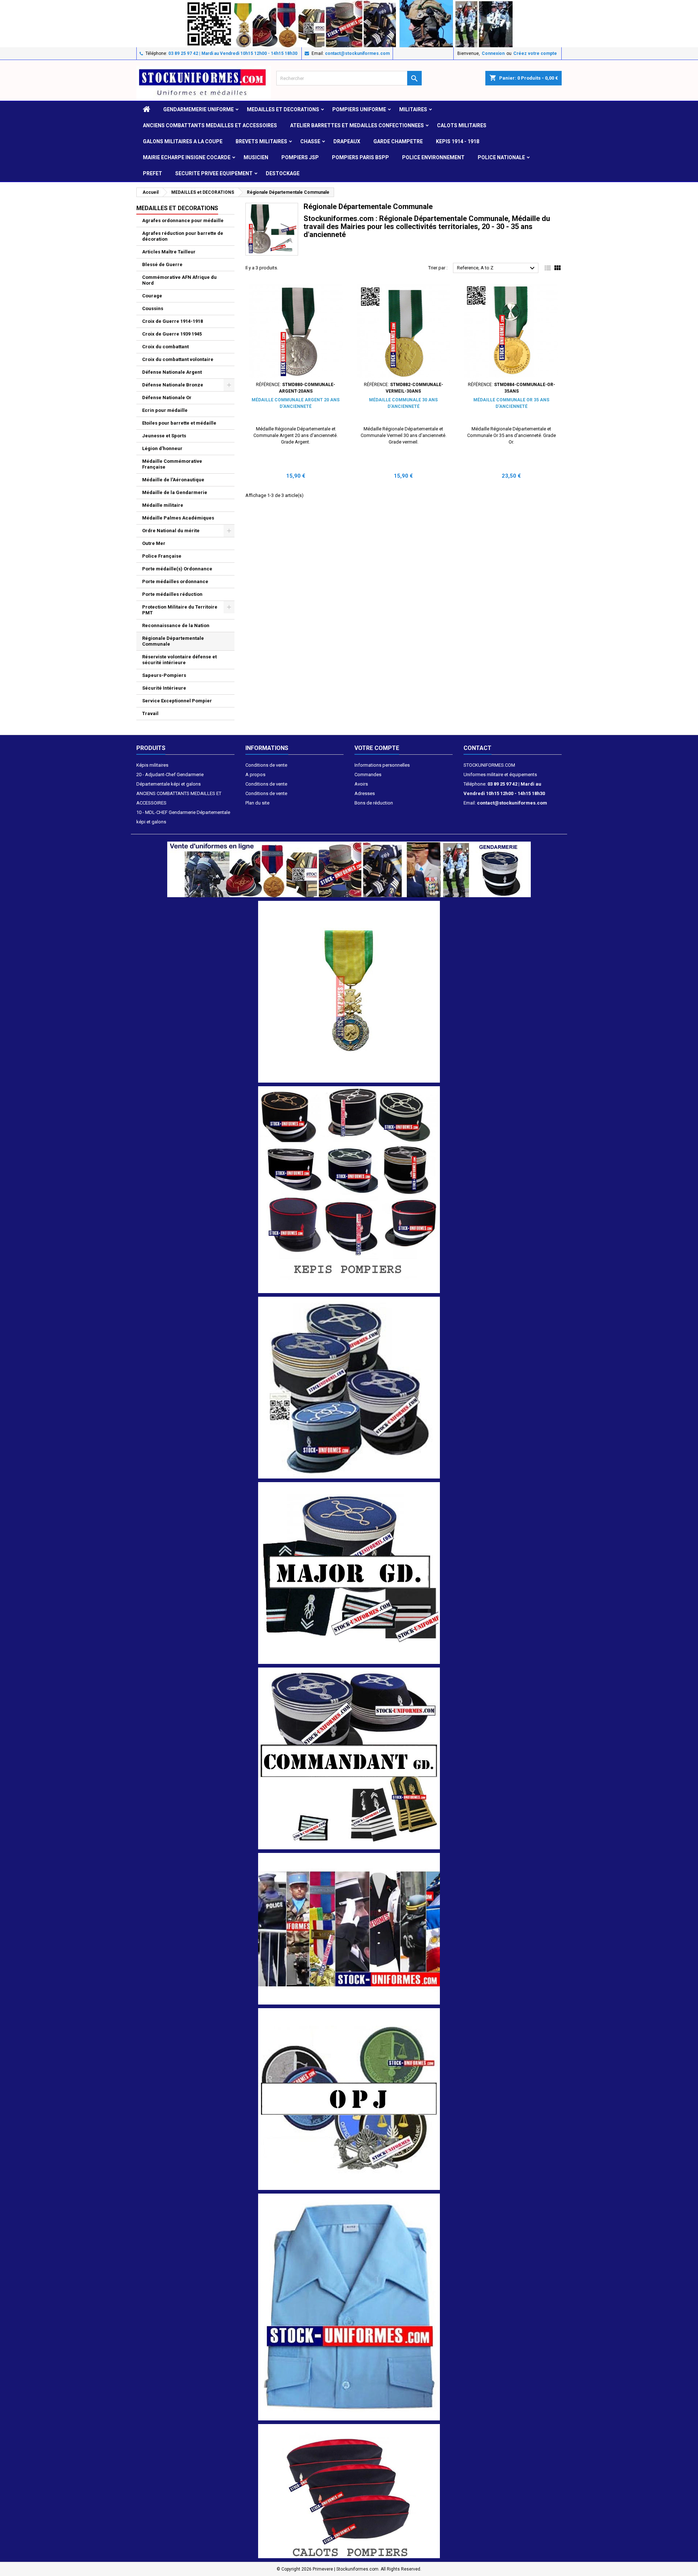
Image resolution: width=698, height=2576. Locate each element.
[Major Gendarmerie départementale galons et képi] (349, 1573)
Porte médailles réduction (172, 594)
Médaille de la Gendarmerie (175, 492)
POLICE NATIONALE (501, 157)
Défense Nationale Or (167, 398)
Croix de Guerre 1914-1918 (173, 321)
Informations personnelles (382, 765)
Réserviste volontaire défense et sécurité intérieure (179, 660)
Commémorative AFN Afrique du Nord (179, 280)
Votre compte (377, 748)
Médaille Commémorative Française (172, 464)
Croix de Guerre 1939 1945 (172, 334)
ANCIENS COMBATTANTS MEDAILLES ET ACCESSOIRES (210, 125)
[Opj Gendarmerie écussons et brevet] (349, 2098)
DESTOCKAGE (283, 173)
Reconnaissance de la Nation (176, 625)
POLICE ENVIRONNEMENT (433, 157)
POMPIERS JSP (300, 157)
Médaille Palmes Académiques (178, 518)
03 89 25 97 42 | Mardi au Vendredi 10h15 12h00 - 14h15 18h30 (233, 53)
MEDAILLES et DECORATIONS (283, 109)
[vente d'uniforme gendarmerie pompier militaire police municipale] (349, 869)
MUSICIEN (256, 157)
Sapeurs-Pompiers (164, 675)
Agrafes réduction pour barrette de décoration (183, 236)
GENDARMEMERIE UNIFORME (198, 109)
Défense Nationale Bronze (173, 385)
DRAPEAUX (347, 141)
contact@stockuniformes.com (357, 53)
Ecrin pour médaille (165, 410)
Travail (150, 713)
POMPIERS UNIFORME (359, 109)
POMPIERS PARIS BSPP (360, 157)
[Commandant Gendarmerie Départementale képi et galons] (349, 1758)
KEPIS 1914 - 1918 (458, 141)
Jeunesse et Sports (164, 436)
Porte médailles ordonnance (175, 581)
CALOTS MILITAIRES (462, 125)
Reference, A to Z (497, 268)
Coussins (153, 308)
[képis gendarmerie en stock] (349, 1387)
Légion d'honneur (162, 448)
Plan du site (257, 803)
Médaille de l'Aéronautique (173, 480)
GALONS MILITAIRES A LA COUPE (183, 141)
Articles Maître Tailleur (169, 252)
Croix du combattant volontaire (178, 359)
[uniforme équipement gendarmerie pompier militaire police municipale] (349, 23)
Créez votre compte (535, 53)
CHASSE (310, 141)
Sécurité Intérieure (164, 688)
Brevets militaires (261, 141)
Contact (478, 748)
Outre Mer (154, 543)
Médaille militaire (163, 505)
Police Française (162, 556)
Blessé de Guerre (162, 264)
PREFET (153, 173)
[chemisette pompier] (349, 2306)
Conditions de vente (266, 765)
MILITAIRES (413, 109)
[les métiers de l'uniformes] (349, 1928)
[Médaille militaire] (349, 991)
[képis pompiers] (349, 1189)
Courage (152, 296)
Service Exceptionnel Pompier (177, 701)
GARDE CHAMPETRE (398, 141)
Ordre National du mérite (171, 531)
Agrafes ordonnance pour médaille (183, 220)
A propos (255, 775)
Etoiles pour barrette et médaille (179, 423)
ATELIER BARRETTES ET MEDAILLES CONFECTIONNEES (357, 125)
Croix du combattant (165, 347)
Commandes (368, 775)
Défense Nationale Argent (172, 372)
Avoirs (361, 784)
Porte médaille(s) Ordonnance (177, 569)
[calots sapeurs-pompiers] (349, 2491)
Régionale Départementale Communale (173, 641)
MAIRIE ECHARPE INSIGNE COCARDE (187, 157)
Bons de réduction (374, 803)
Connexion (493, 53)
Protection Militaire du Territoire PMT (180, 610)
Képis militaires (152, 765)
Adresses (365, 793)
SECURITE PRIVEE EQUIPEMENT (214, 173)
